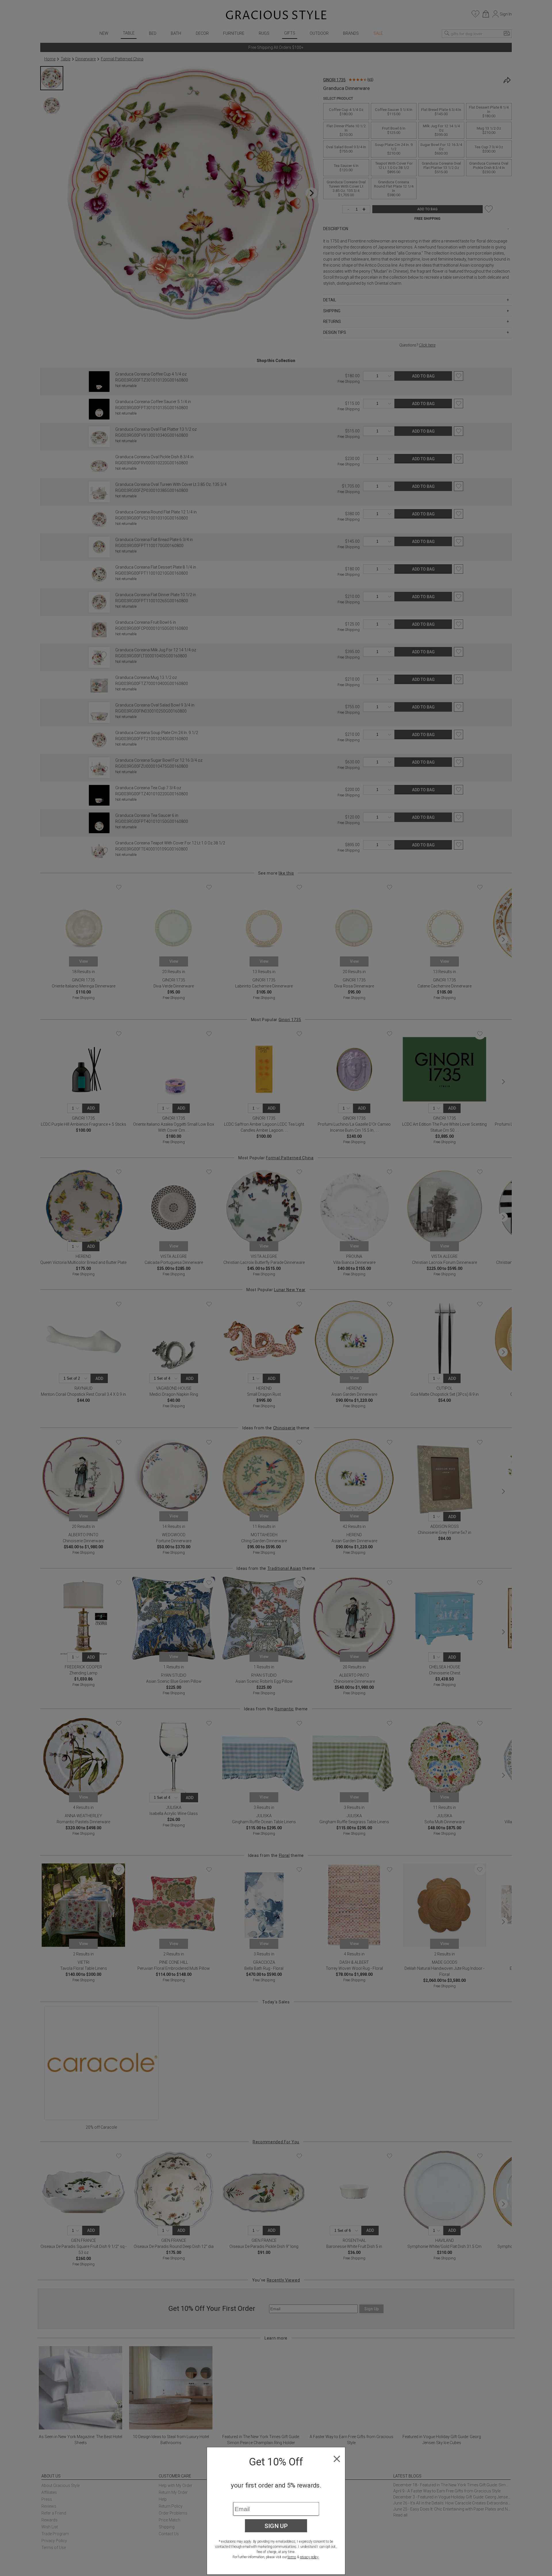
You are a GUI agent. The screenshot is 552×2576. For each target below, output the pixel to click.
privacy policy (309, 2557)
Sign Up (276, 2526)
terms (292, 2557)
